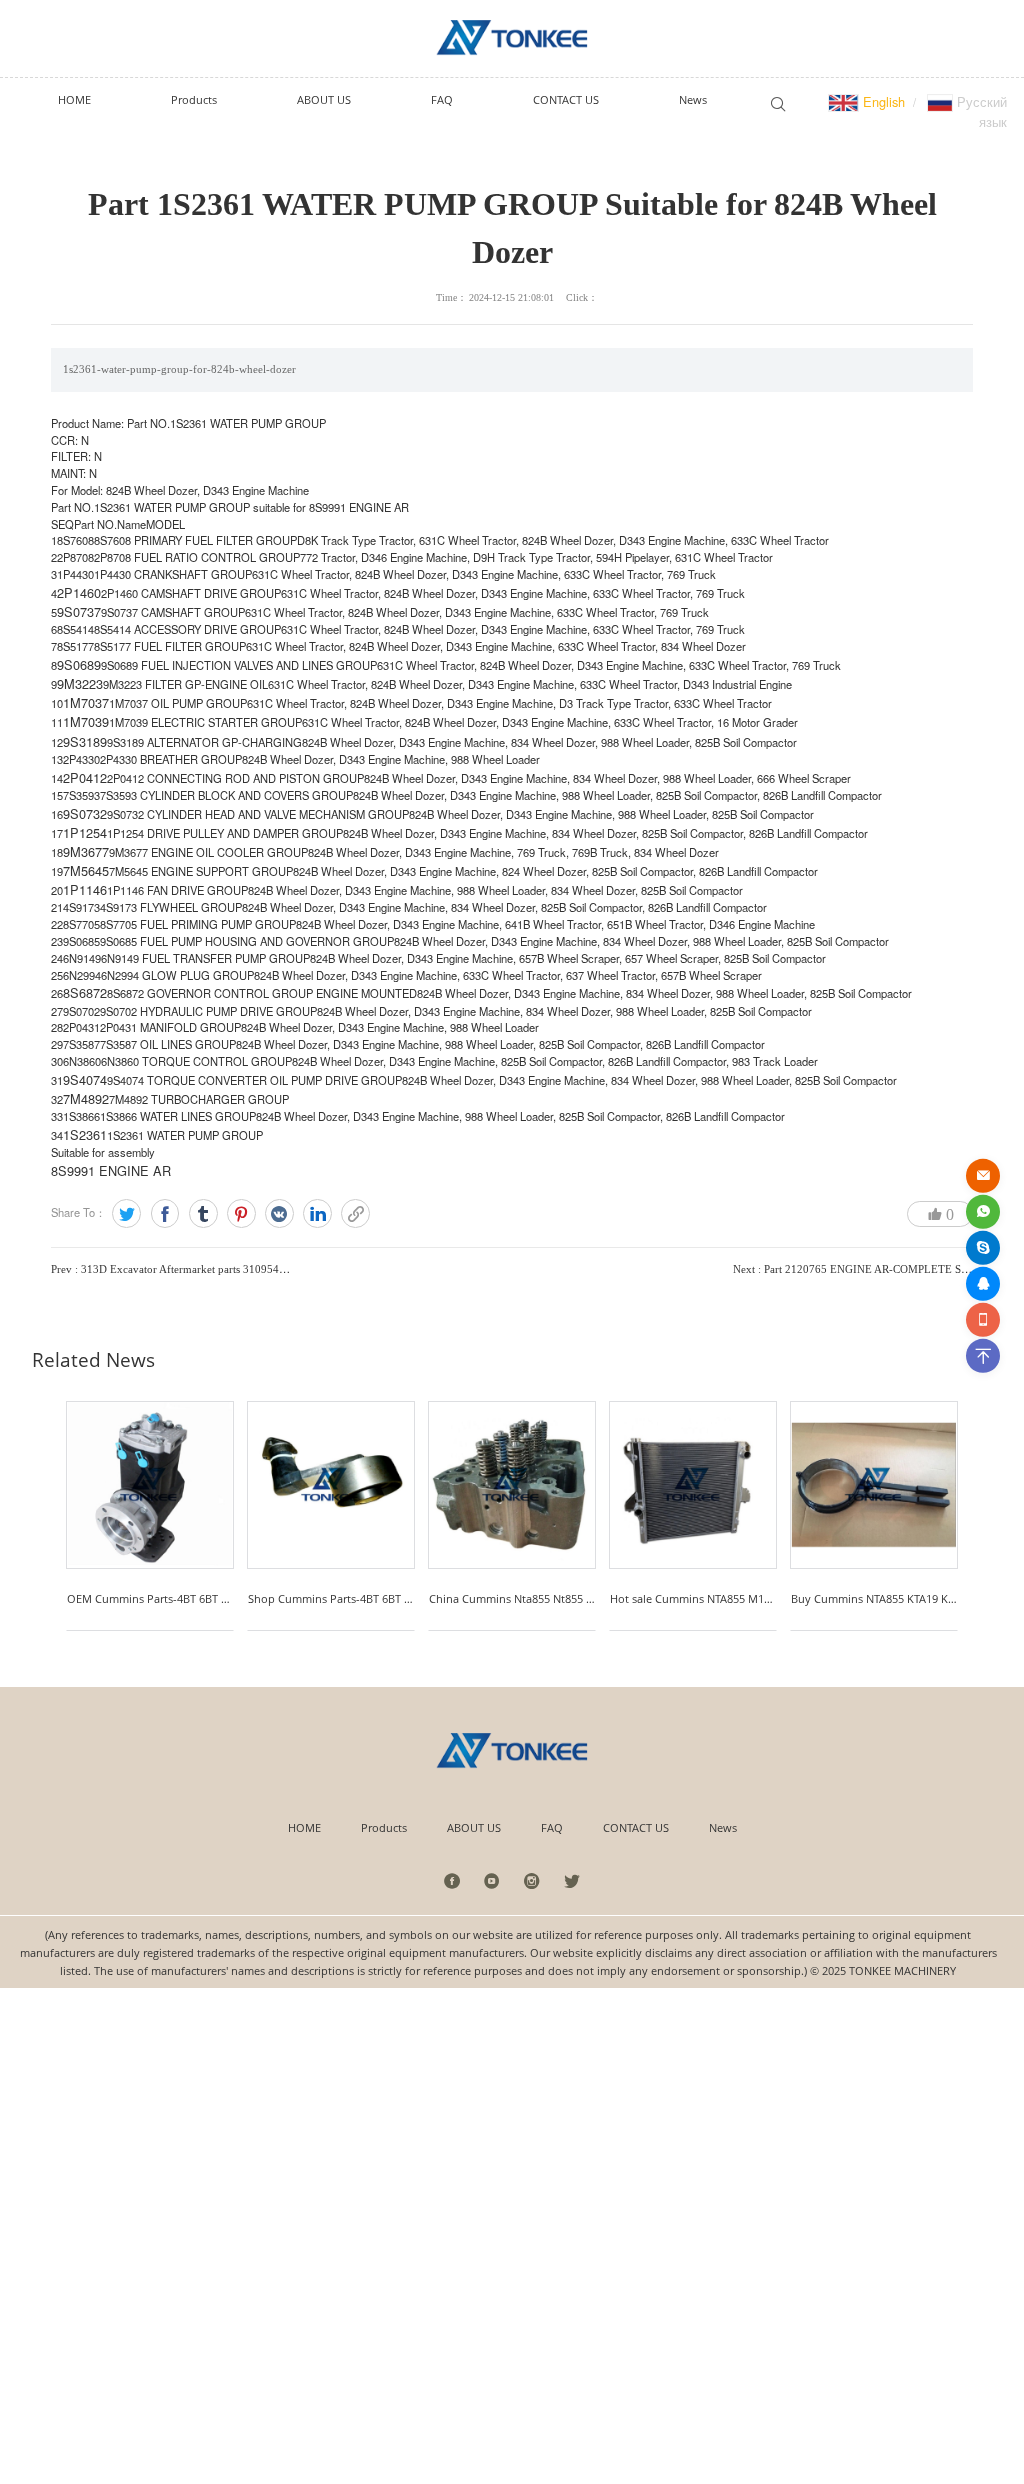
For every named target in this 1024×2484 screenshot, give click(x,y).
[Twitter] (126, 1213)
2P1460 (79, 592)
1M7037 (86, 702)
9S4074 (85, 1079)
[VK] (279, 1213)
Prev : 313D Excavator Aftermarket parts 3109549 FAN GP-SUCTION (214, 1269)
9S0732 (85, 813)
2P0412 (85, 777)
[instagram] (532, 1880)
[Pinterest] (241, 1213)
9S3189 (85, 741)
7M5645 (86, 870)
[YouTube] (492, 1880)
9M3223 (80, 683)
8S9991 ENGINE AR (111, 1170)
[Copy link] (355, 1213)
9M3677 (86, 851)
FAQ (552, 1827)
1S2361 (85, 1134)
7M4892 (86, 1098)
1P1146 (85, 889)
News (723, 1827)
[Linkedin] (317, 1213)
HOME (304, 1827)
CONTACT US (636, 1827)
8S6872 (85, 992)
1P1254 (85, 832)
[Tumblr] (203, 1213)
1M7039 (86, 721)
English (882, 101)
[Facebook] (165, 1213)
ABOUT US (474, 1827)
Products (384, 1827)
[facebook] (452, 1880)
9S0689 (79, 664)
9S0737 (79, 611)
